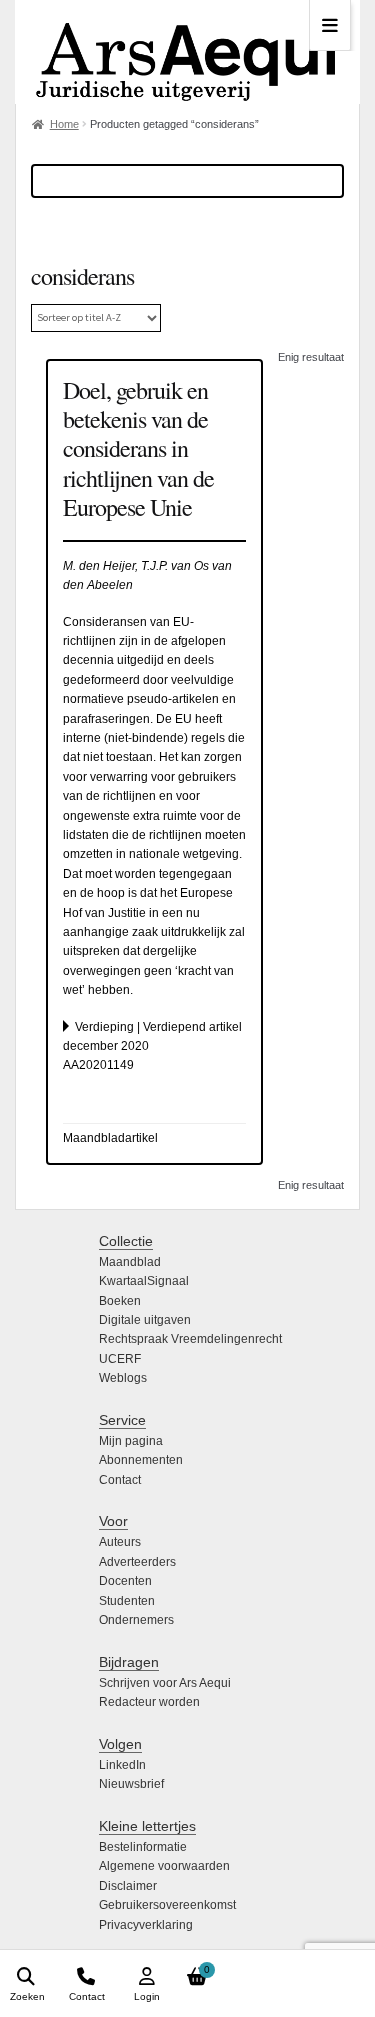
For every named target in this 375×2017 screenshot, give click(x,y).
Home (64, 124)
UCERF (120, 1359)
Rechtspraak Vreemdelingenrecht (190, 1339)
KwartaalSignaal (144, 1281)
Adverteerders (137, 1562)
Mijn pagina (131, 1441)
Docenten (125, 1581)
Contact (120, 1480)
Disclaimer (128, 1886)
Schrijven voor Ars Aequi (165, 1683)
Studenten (127, 1601)
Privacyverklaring (146, 1925)
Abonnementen (141, 1460)
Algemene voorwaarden (164, 1866)
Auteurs (120, 1542)
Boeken (120, 1301)
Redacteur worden (149, 1702)
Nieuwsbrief (131, 1784)
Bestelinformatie (143, 1847)
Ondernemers (136, 1620)
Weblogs (123, 1378)
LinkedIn (122, 1765)
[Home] (187, 52)
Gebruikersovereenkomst (167, 1905)
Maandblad (130, 1262)
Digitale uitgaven (145, 1320)
